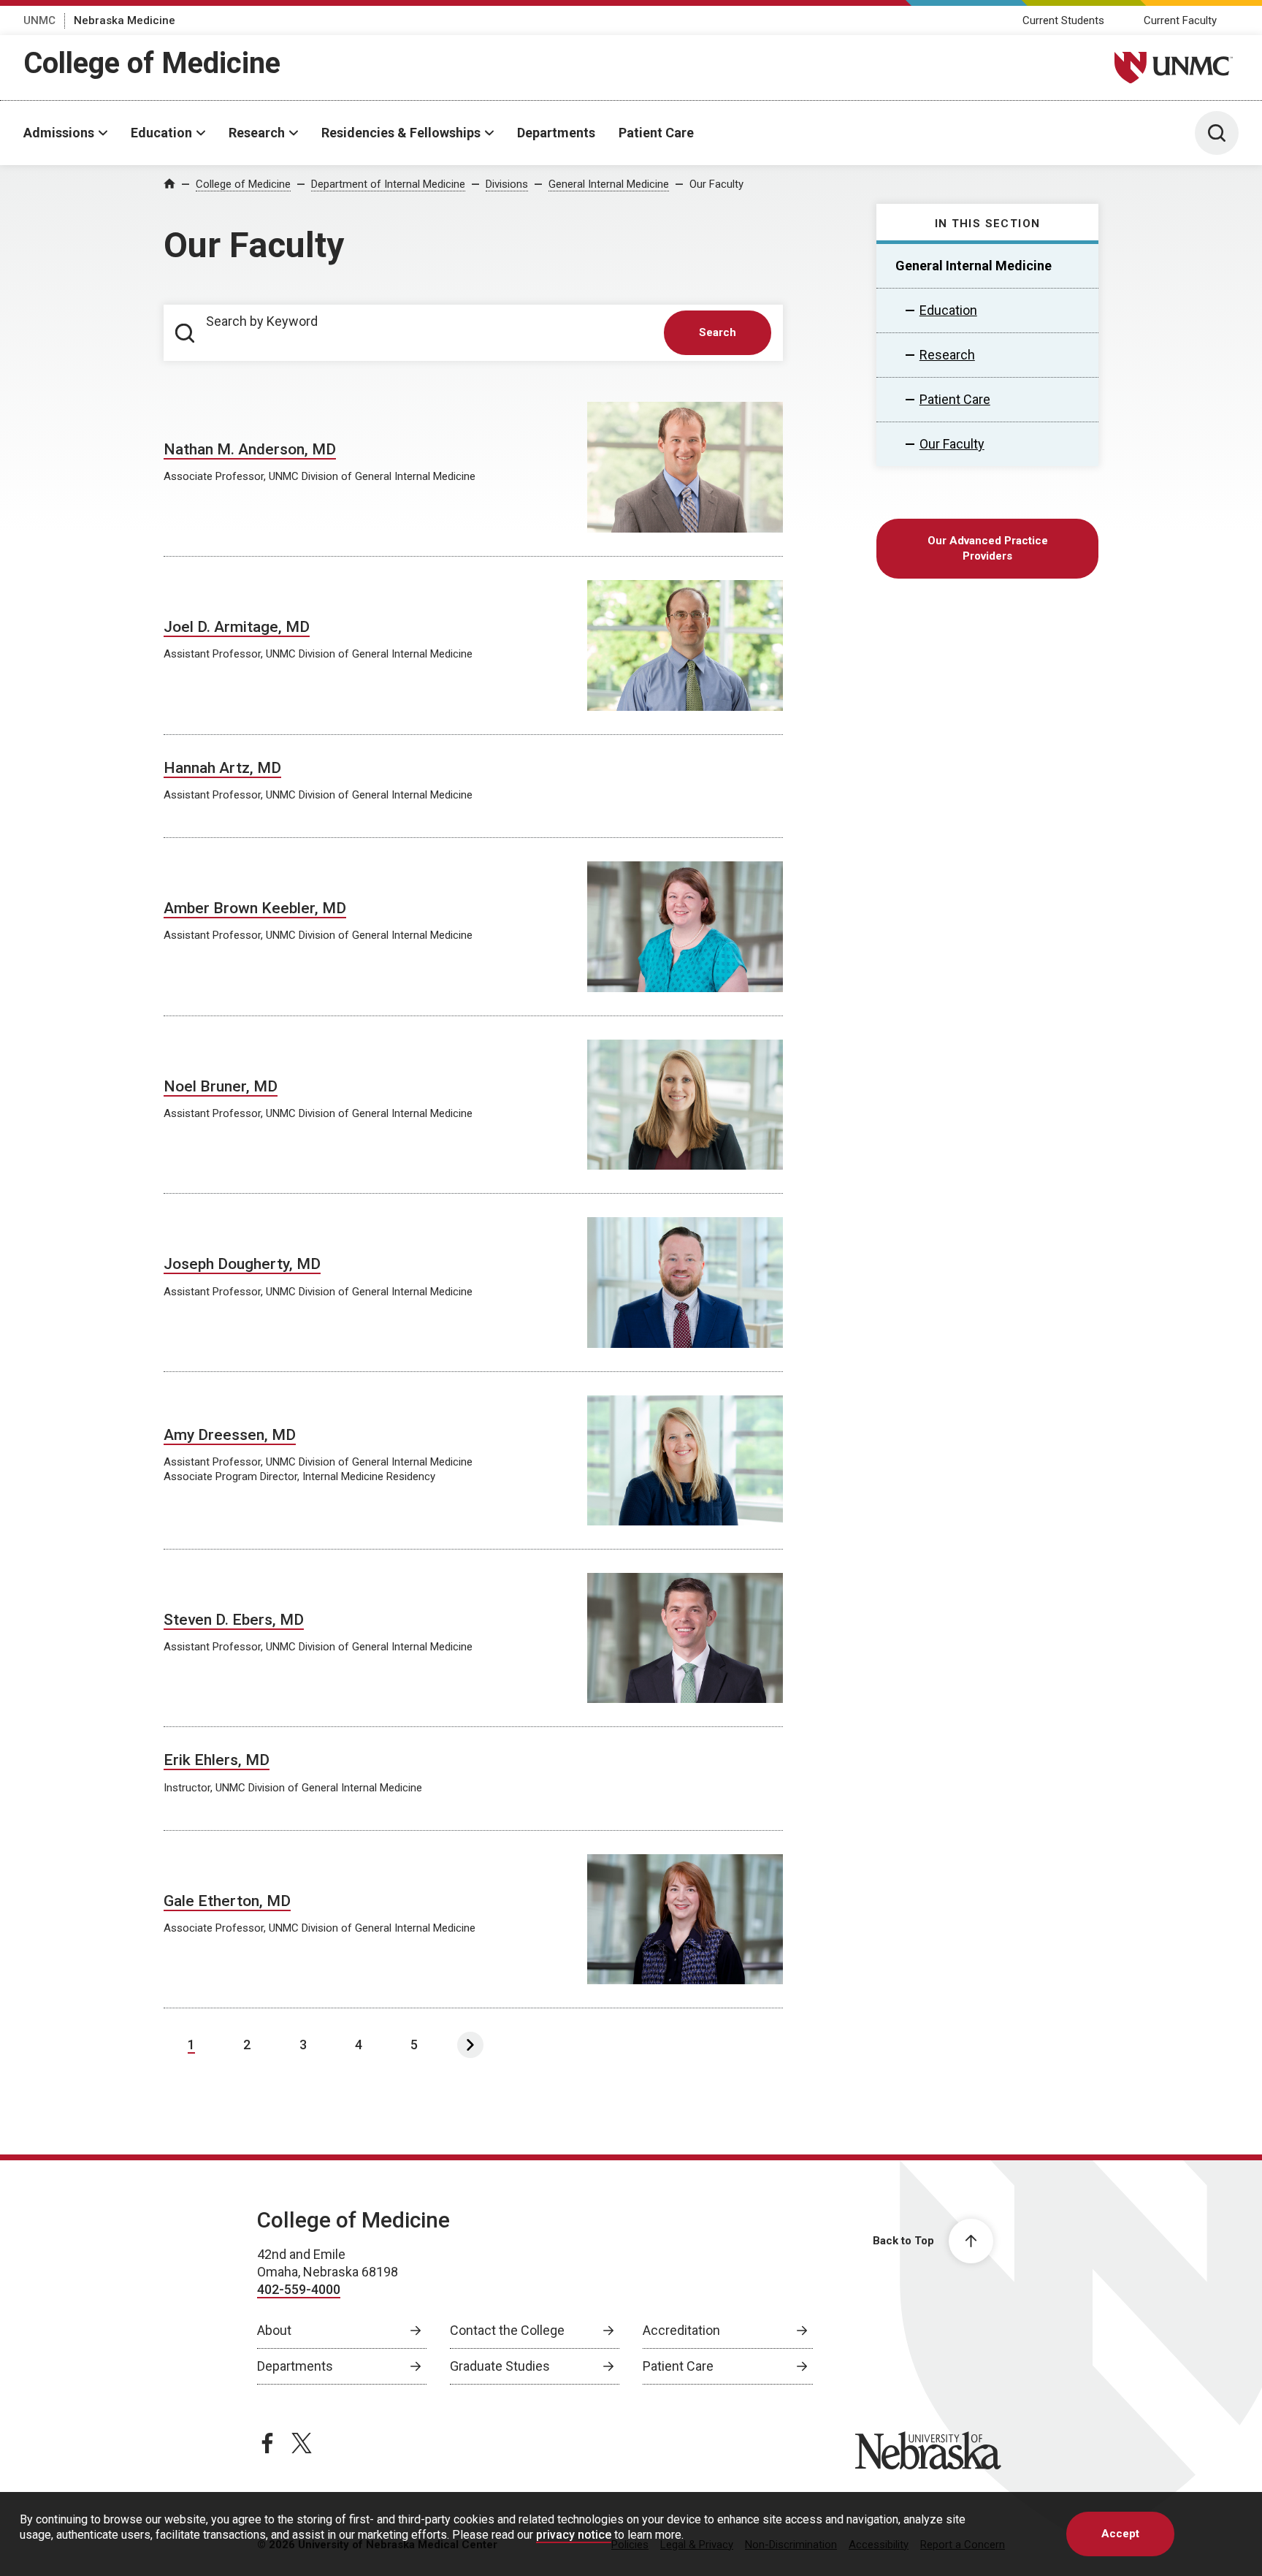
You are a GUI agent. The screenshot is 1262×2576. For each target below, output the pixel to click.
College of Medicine (152, 63)
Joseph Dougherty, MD (242, 1264)
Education (161, 133)
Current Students (1063, 20)
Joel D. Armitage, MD (237, 627)
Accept (1120, 2534)
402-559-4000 (299, 2289)
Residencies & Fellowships (401, 133)
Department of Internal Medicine (388, 184)
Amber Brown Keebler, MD (255, 908)
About (274, 2330)
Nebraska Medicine (125, 20)
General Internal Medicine (609, 184)
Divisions (507, 184)
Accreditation (681, 2330)
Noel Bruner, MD (221, 1086)
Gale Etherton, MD (227, 1901)
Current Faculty (1180, 20)
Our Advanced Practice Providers (988, 548)
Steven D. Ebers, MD (234, 1620)
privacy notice (574, 2535)
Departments (556, 133)
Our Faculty (716, 184)
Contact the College (507, 2330)
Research (257, 133)
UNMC (39, 20)
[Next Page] (470, 2045)
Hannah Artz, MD (222, 768)
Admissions (59, 133)
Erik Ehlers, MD (217, 1760)
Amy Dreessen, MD (230, 1435)
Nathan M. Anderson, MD (250, 449)
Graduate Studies (500, 2366)
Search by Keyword (262, 321)
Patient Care (656, 133)
